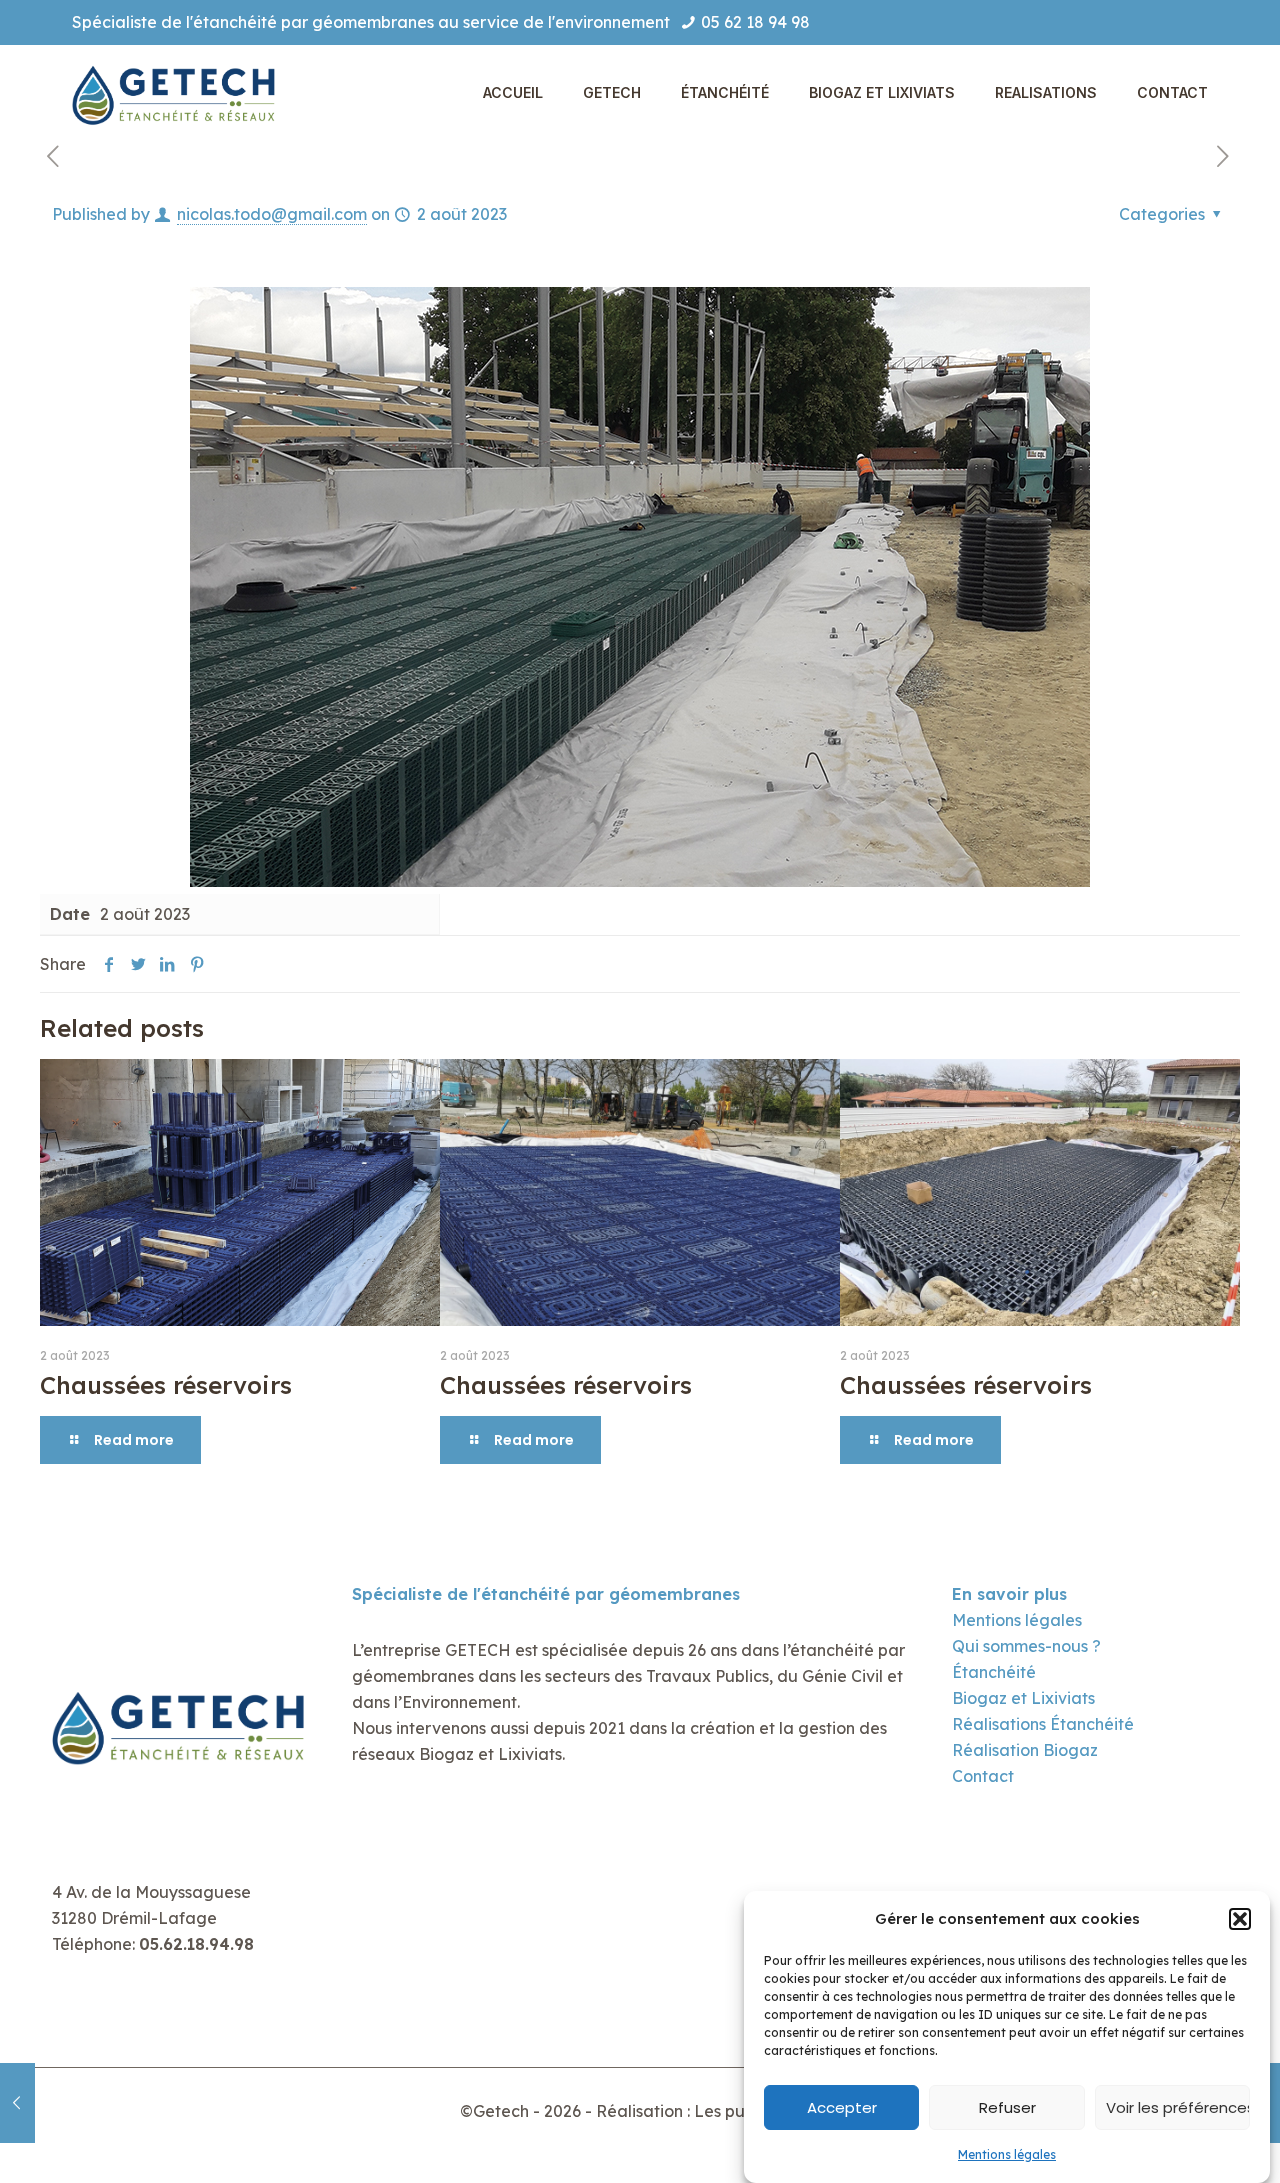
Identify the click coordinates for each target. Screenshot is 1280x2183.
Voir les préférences (1178, 2107)
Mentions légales (1007, 2154)
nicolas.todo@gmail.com (272, 214)
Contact (983, 1776)
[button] (1240, 1919)
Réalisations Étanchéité (1043, 1724)
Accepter (842, 2107)
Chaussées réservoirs (166, 1385)
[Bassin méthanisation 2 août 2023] (17, 2103)
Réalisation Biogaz (1025, 1750)
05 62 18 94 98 (755, 22)
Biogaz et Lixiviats (1023, 1698)
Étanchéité (994, 1672)
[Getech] (177, 92)
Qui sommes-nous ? (1026, 1646)
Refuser (1007, 2107)
